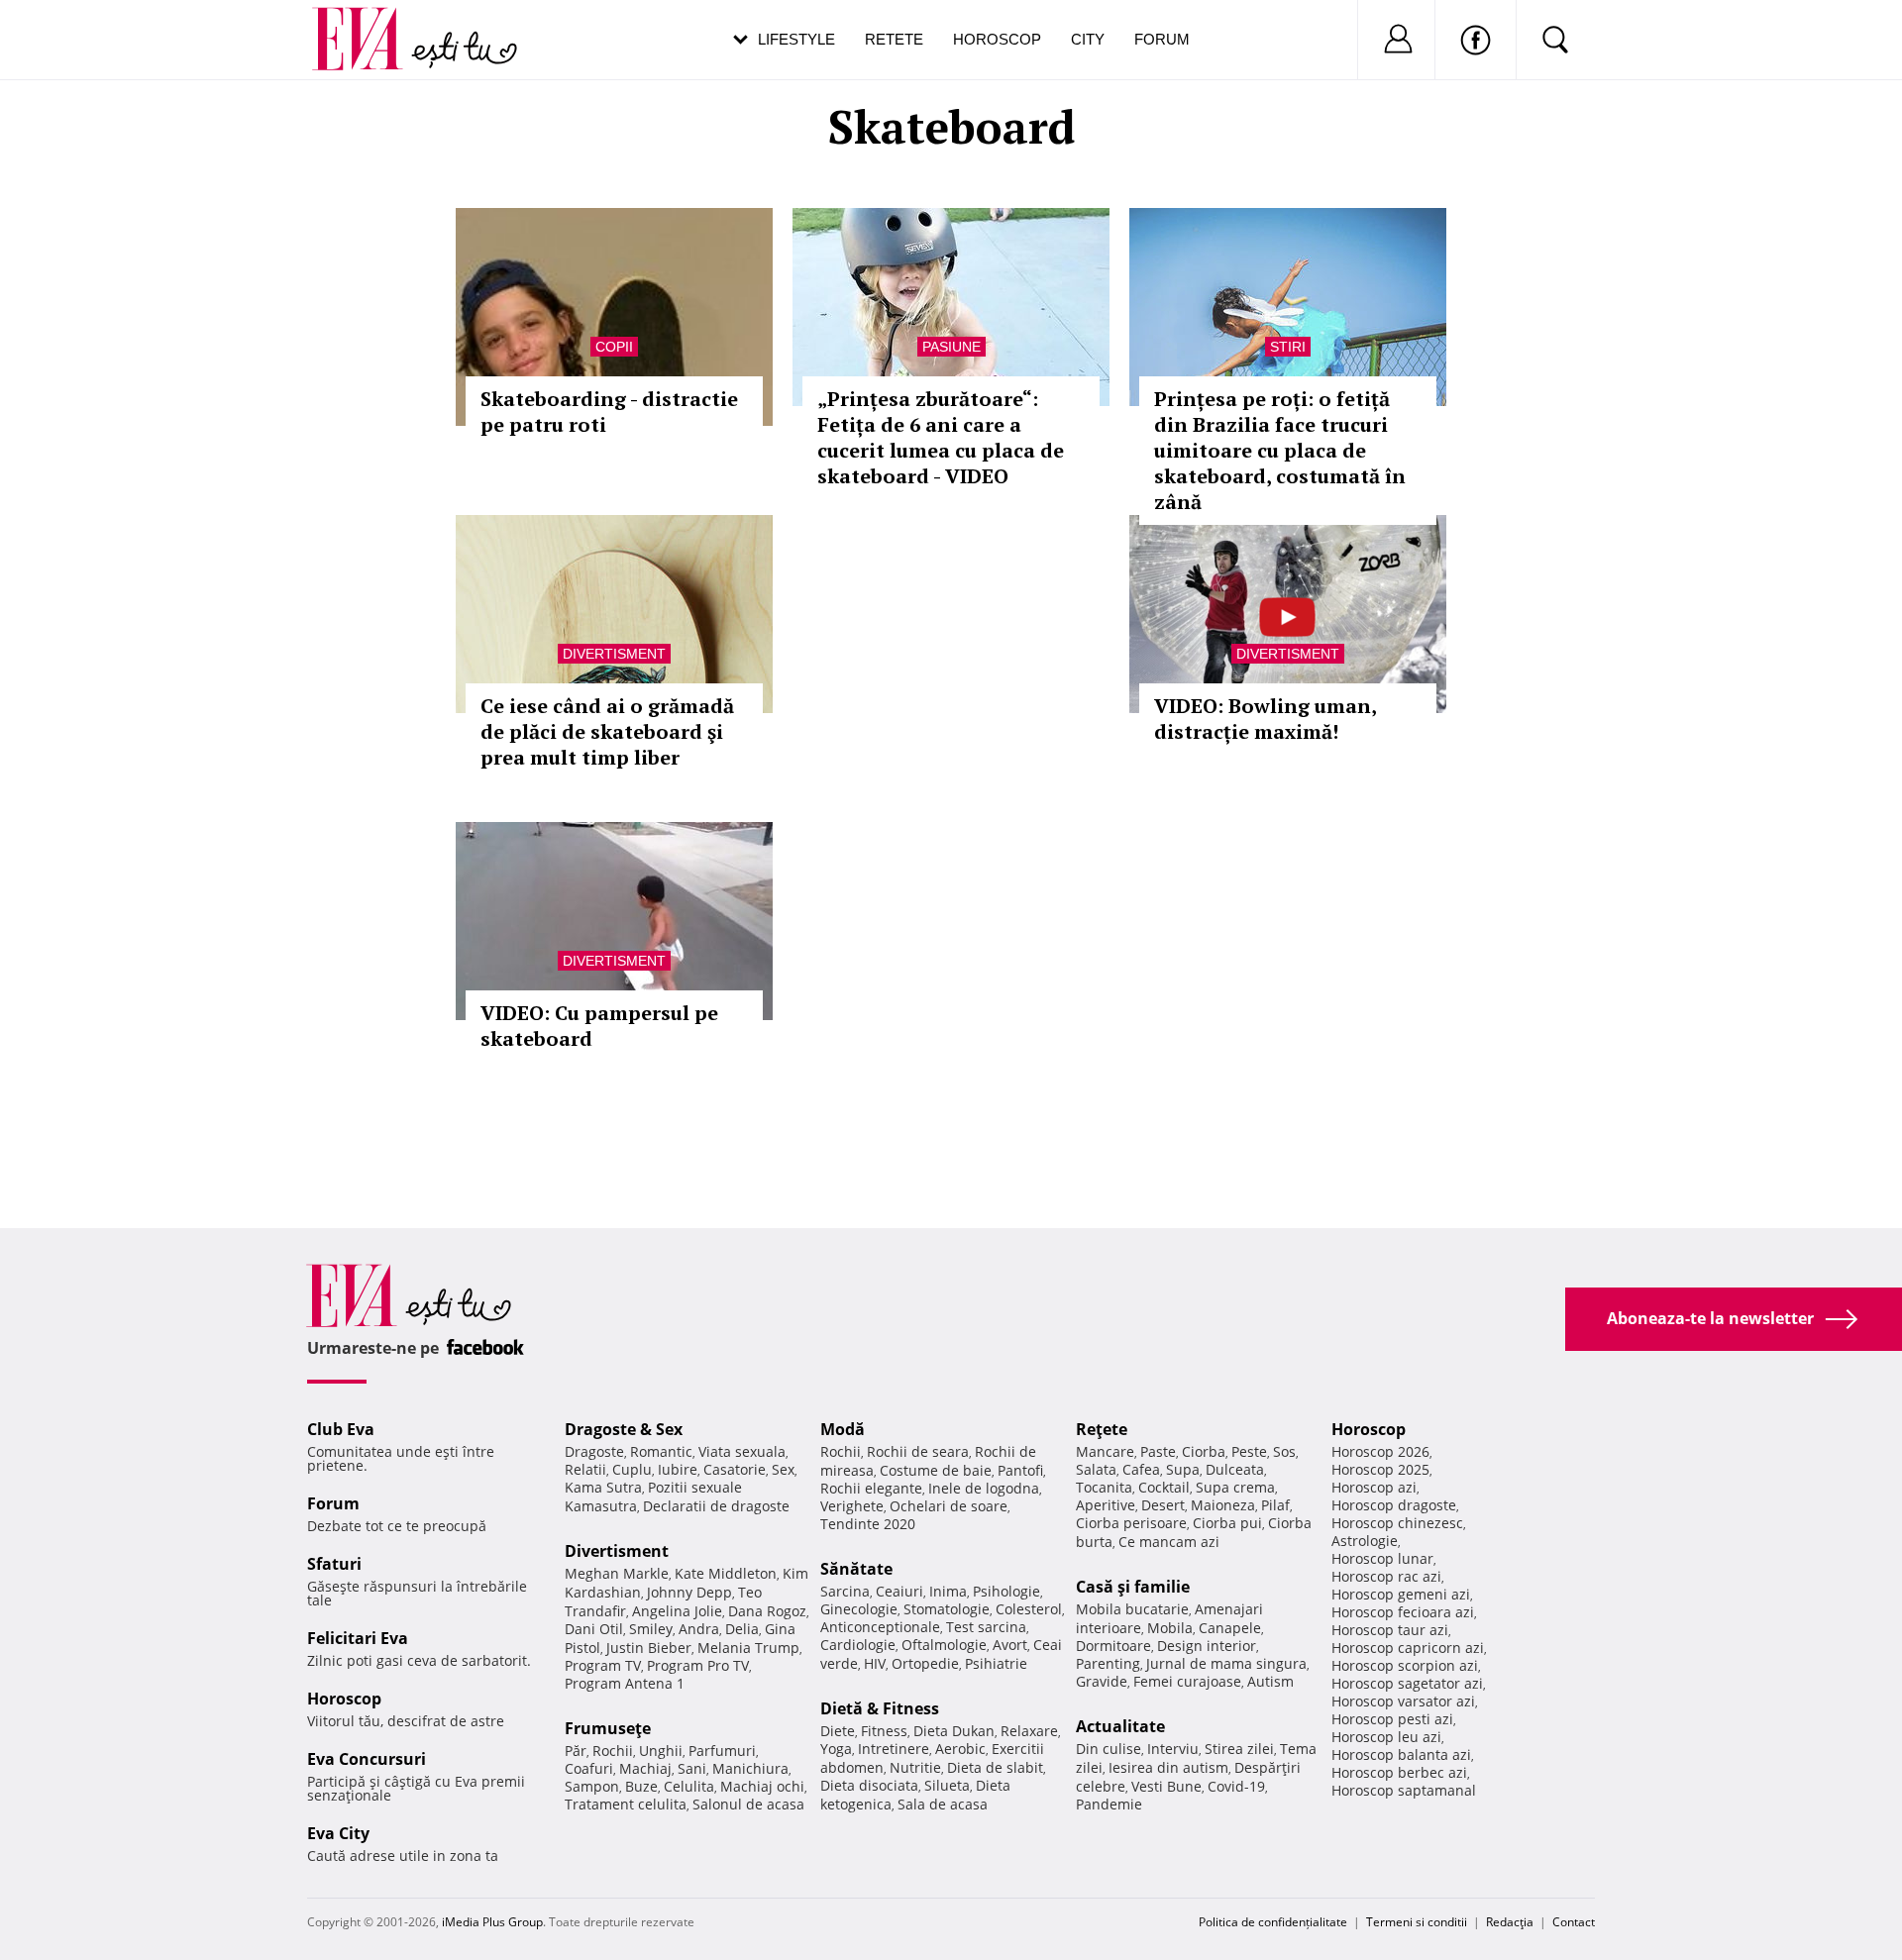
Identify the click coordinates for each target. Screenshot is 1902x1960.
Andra (699, 1629)
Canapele (1230, 1628)
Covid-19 (1236, 1786)
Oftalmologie (944, 1645)
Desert (1163, 1505)
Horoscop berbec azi (1399, 1772)
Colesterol (1029, 1609)
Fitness (884, 1731)
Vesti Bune (1166, 1786)
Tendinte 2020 (868, 1524)
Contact (1574, 1922)
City (1088, 39)
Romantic (661, 1451)
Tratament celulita (626, 1804)
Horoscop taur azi (1390, 1630)
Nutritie (915, 1767)
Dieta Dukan (954, 1731)
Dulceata (1235, 1469)
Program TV (603, 1665)
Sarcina (845, 1591)
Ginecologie (859, 1609)
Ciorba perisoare (1131, 1523)
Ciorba (1204, 1451)
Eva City (338, 1833)
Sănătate (856, 1569)
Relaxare (1029, 1731)
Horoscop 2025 (1380, 1469)
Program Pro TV (698, 1665)
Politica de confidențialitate (1273, 1922)
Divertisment (614, 654)
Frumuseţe (608, 1728)
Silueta (947, 1785)
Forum (1162, 39)
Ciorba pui (1227, 1523)
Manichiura (750, 1768)
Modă (843, 1429)
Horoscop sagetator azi (1407, 1683)
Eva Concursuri (367, 1759)
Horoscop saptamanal (1404, 1790)
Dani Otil (594, 1629)
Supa (1183, 1469)
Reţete (1102, 1429)
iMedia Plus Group (492, 1922)
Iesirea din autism (1168, 1767)
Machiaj (645, 1768)
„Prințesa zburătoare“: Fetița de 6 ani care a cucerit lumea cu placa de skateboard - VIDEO (941, 437)
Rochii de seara (918, 1451)
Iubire (678, 1469)
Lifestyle (796, 39)
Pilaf (1275, 1505)
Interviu (1173, 1749)
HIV (875, 1663)
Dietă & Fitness (880, 1708)
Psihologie (1006, 1591)
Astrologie (1365, 1541)
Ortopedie (925, 1663)
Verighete (852, 1506)
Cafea (1141, 1469)
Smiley (651, 1629)
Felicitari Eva (358, 1638)
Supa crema (1235, 1487)
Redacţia (1510, 1922)
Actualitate (1120, 1726)
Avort (1010, 1645)
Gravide (1102, 1681)
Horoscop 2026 (1380, 1451)
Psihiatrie (996, 1663)
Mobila (1170, 1628)
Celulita (689, 1786)
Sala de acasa (943, 1804)
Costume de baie (936, 1470)
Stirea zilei (1239, 1749)
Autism (1270, 1681)
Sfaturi (334, 1564)
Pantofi (1020, 1470)
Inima (948, 1591)
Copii (614, 347)
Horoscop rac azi (1386, 1576)
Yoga (836, 1749)
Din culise (1109, 1749)
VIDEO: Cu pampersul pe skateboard (599, 1026)
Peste (1249, 1451)
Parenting (1108, 1663)
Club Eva (341, 1429)
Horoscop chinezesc (1397, 1523)
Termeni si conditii (1417, 1922)
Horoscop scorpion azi (1405, 1665)
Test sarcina (986, 1627)
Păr (576, 1751)
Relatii (585, 1469)
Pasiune (951, 347)
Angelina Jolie (677, 1611)
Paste (1158, 1451)
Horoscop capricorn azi (1408, 1648)
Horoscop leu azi (1386, 1737)
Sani (692, 1768)
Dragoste (594, 1451)
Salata (1096, 1469)
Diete (838, 1731)
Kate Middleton (726, 1573)
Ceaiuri (899, 1591)
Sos (1284, 1451)
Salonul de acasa (748, 1804)
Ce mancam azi (1169, 1542)
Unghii (661, 1751)
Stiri (1288, 347)
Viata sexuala (742, 1451)
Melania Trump (748, 1648)
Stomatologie (947, 1609)
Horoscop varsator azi (1403, 1701)
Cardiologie (858, 1645)
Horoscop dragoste (1394, 1505)
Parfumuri (722, 1751)
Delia (742, 1629)
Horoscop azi (1374, 1487)
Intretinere (894, 1749)
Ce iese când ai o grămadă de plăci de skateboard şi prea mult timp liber (607, 731)
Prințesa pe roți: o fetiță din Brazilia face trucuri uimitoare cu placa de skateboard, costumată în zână (1280, 450)
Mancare (1105, 1451)
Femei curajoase (1187, 1681)
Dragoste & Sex (624, 1429)
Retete (894, 39)
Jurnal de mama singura (1226, 1663)
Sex (783, 1469)
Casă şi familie (1133, 1587)
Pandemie (1109, 1804)
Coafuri (589, 1768)
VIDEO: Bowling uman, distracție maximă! (1265, 719)
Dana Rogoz (767, 1611)
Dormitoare (1113, 1646)
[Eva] (369, 23)
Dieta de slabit (995, 1767)
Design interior (1207, 1646)
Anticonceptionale (880, 1627)
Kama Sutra (603, 1487)
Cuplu (632, 1469)
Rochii (613, 1751)
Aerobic (960, 1749)
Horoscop (997, 39)
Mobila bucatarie (1132, 1609)
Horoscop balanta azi (1401, 1754)
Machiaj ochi (762, 1786)
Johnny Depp (689, 1592)
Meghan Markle (617, 1573)
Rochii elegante (871, 1488)
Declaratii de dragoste (716, 1506)
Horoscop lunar (1382, 1558)
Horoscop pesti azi (1392, 1719)
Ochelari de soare (949, 1506)
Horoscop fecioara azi (1403, 1612)
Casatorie (735, 1469)
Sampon (592, 1786)
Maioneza (1223, 1505)
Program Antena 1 (625, 1683)
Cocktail (1164, 1487)
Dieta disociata (869, 1785)
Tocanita (1104, 1487)
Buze (641, 1786)
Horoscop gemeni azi (1401, 1594)
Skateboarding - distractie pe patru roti (609, 412)
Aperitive (1106, 1505)
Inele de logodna (984, 1488)
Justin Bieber (649, 1648)
